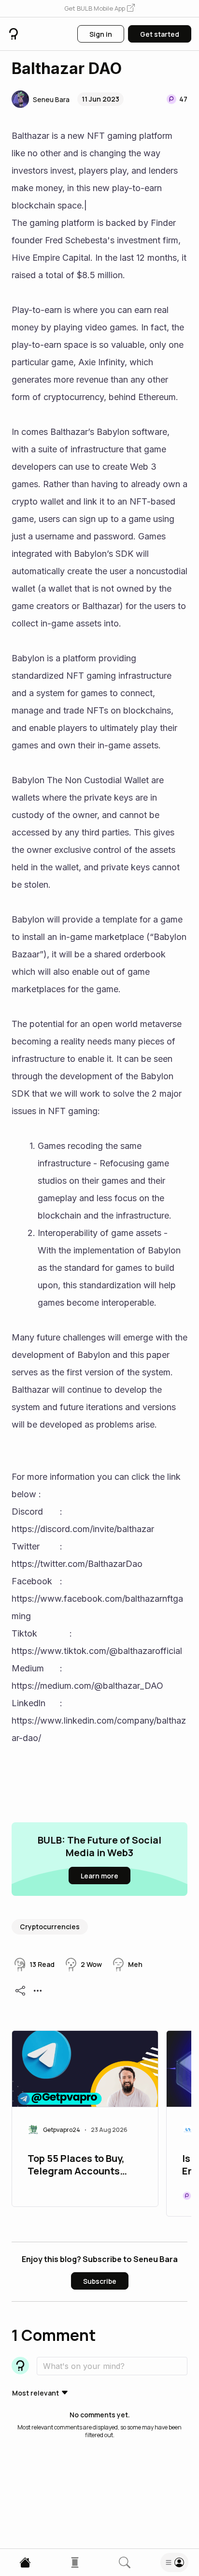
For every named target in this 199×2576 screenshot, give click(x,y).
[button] (99, 9)
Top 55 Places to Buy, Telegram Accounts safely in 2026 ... (76, 2166)
